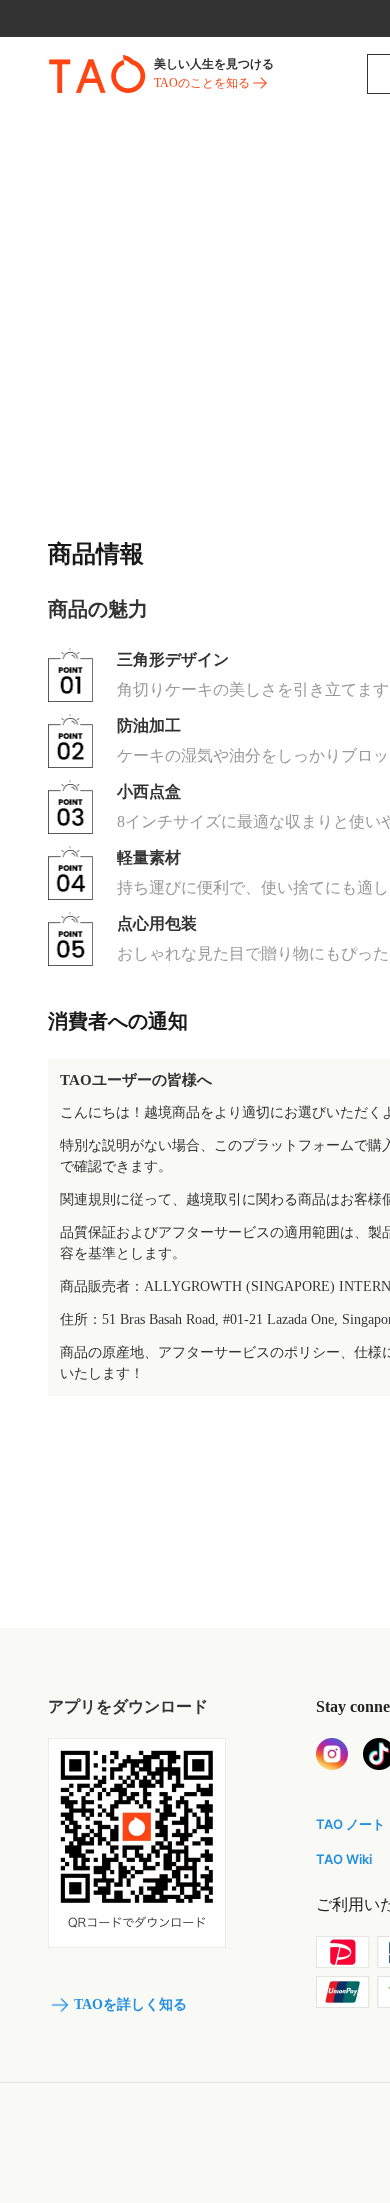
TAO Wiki (344, 1859)
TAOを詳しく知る (130, 2004)
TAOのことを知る (202, 83)
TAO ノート (350, 1824)
